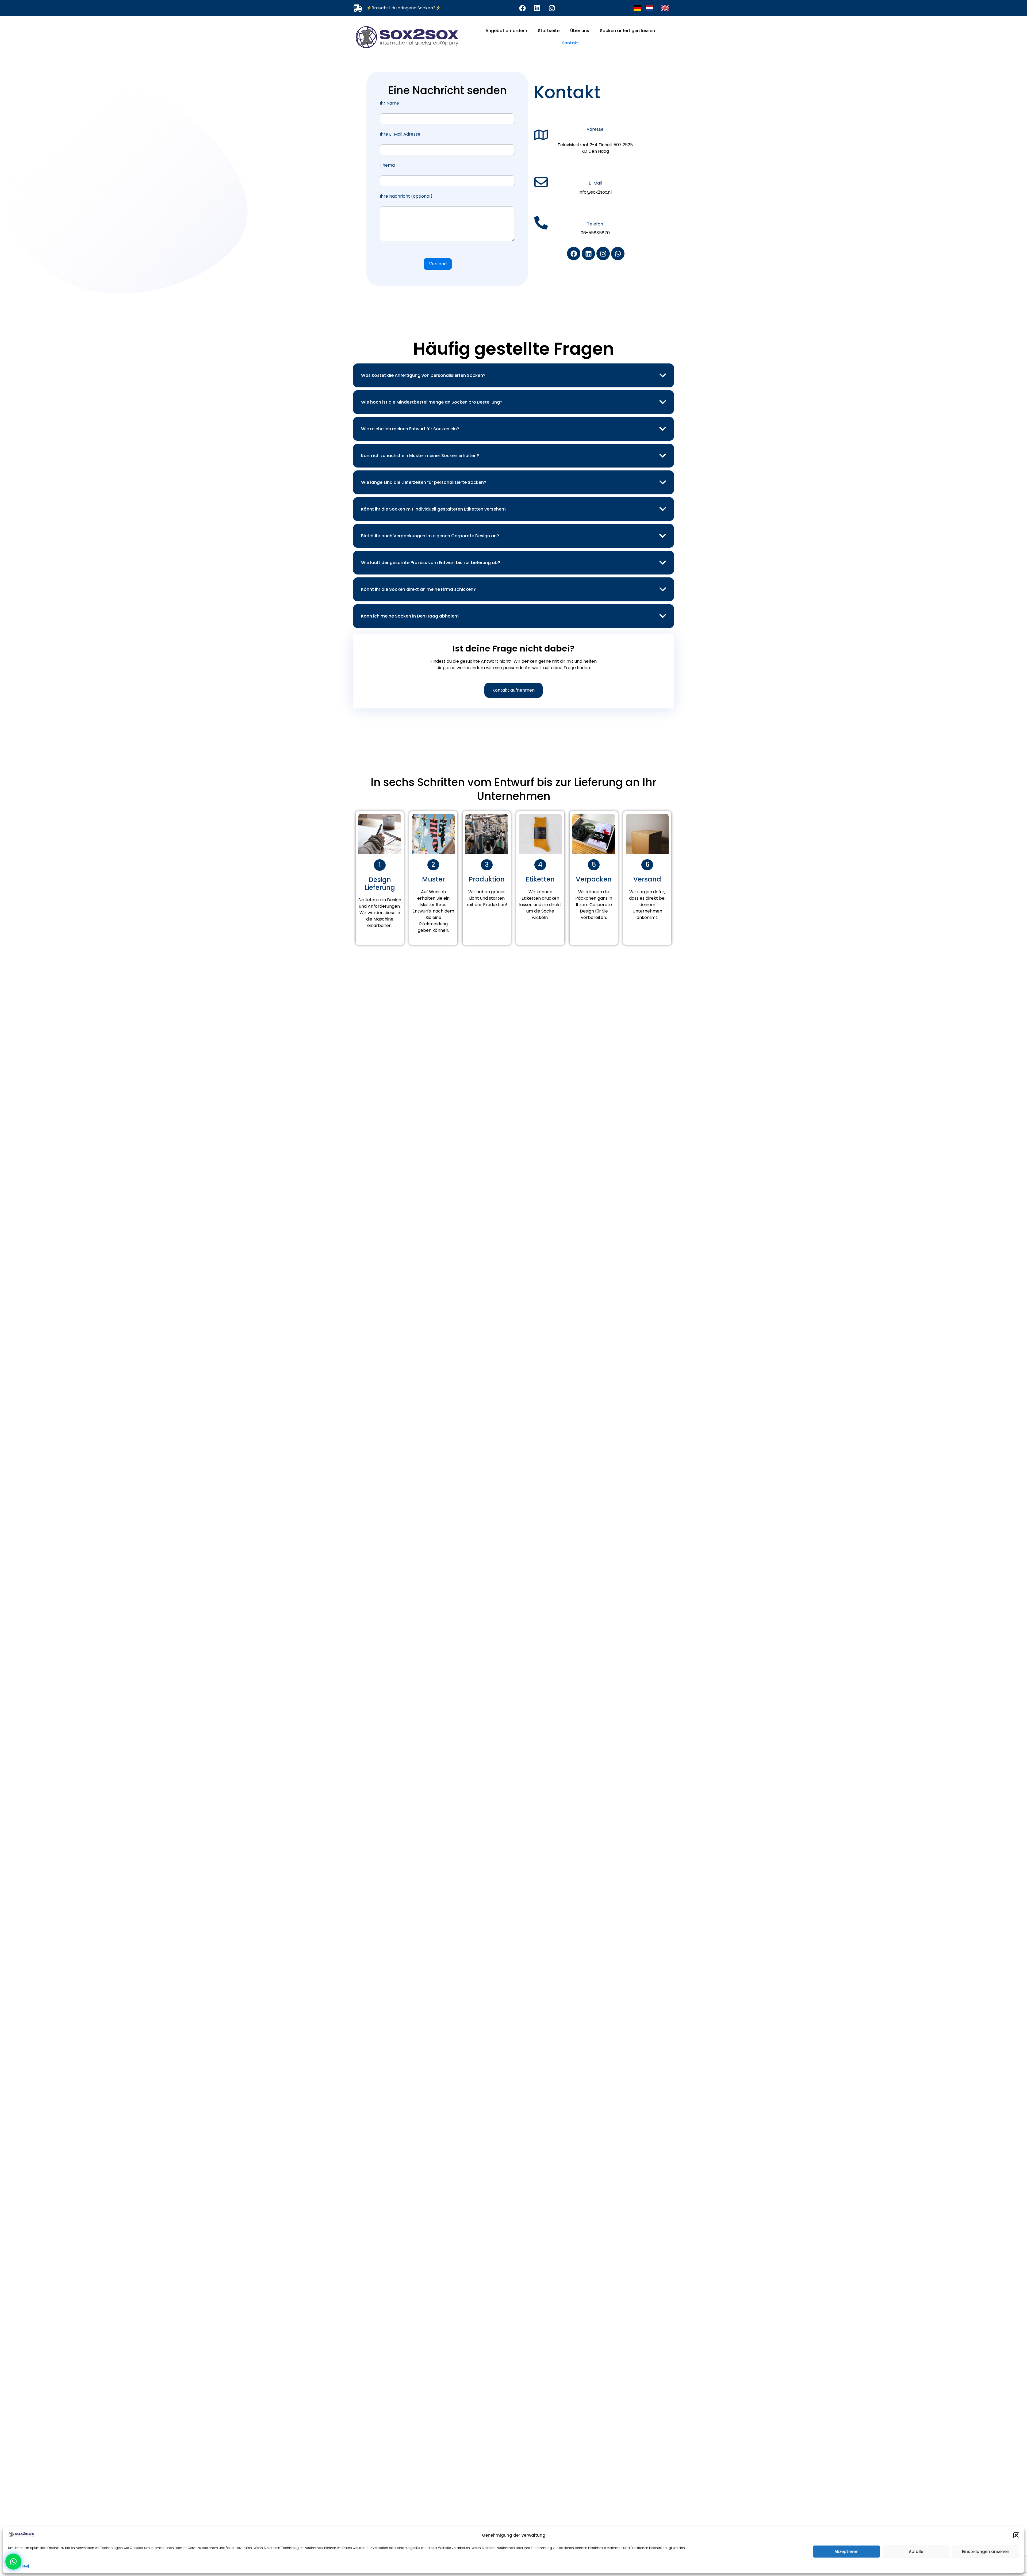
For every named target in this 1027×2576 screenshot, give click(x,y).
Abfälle (916, 2552)
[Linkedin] (537, 8)
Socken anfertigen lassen (627, 31)
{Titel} (25, 2566)
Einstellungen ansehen (986, 2552)
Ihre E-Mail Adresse (400, 135)
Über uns (580, 31)
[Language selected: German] (654, 8)
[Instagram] (552, 8)
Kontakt (570, 43)
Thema (387, 166)
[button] (1016, 2535)
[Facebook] (522, 8)
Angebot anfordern (506, 31)
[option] (651, 8)
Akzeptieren (846, 2552)
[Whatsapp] (618, 254)
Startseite (549, 31)
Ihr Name (389, 104)
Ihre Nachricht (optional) (406, 197)
